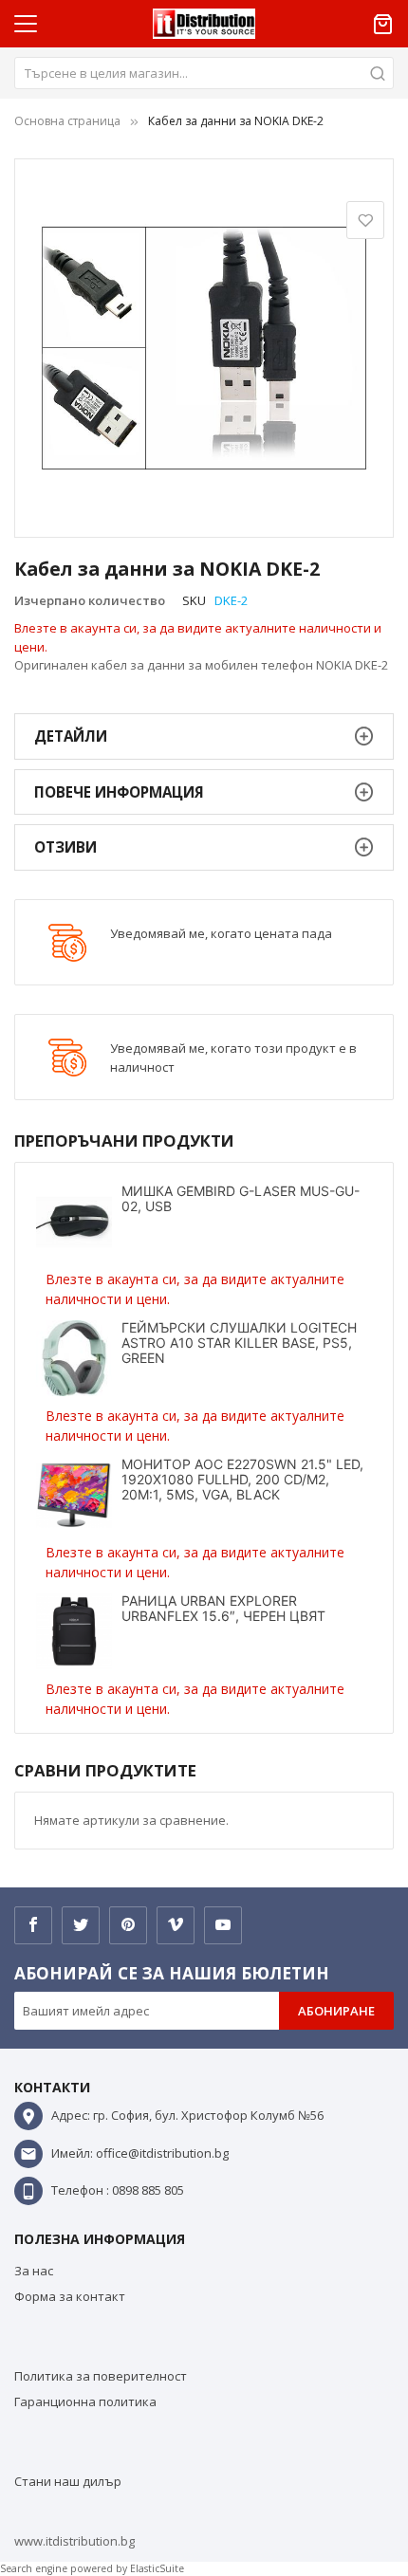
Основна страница (67, 121)
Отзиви (65, 847)
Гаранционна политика (85, 2401)
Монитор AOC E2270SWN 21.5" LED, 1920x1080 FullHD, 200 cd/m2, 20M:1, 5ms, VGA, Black (242, 1479)
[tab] (204, 736)
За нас (34, 2271)
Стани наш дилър (68, 2481)
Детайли (71, 736)
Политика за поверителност (101, 2376)
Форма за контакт (70, 2296)
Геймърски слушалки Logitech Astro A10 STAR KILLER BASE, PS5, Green (239, 1343)
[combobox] (204, 73)
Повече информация (119, 792)
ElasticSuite (157, 2568)
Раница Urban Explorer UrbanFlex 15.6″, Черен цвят (223, 1608)
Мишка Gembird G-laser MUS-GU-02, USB (241, 1198)
